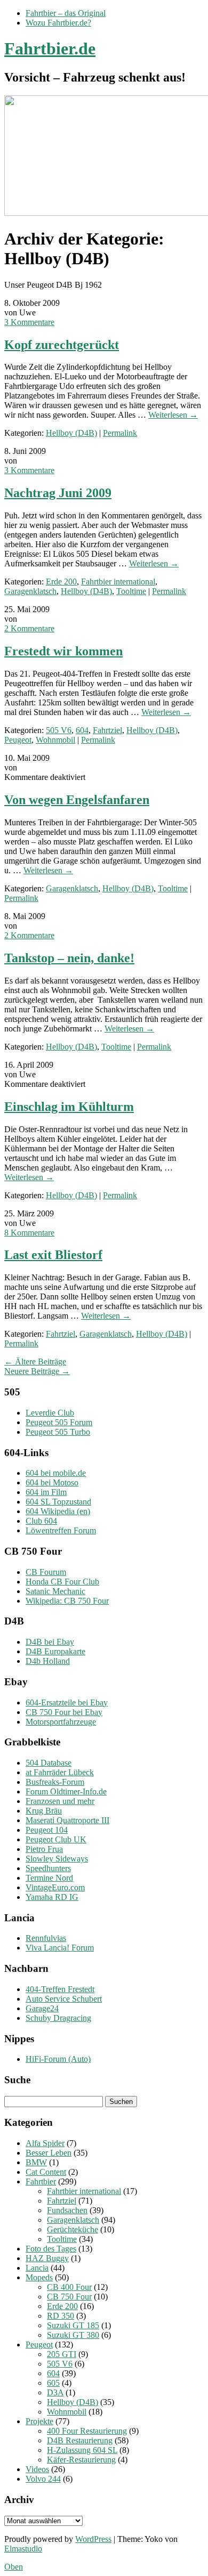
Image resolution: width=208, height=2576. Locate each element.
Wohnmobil (55, 740)
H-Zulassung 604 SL (82, 2450)
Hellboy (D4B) (71, 433)
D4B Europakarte (55, 1651)
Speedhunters (48, 1868)
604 (82, 730)
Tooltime (131, 591)
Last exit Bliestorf (53, 1255)
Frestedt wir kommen (63, 651)
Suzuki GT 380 (73, 2335)
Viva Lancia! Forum (60, 1948)
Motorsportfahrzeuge (61, 1722)
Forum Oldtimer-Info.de (66, 1791)
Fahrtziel (107, 730)
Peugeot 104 (47, 1830)
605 (53, 2383)
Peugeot (18, 740)
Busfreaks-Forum (55, 1782)
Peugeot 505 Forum (59, 1422)
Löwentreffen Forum (61, 1530)
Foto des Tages (51, 2249)
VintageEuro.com (55, 1887)
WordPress (93, 2539)
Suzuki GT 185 (73, 2325)
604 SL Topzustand (58, 1502)
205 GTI (62, 2354)
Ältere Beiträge (35, 1362)
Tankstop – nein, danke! (69, 958)
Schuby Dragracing (58, 2018)
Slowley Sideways (57, 1859)
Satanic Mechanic (55, 1591)
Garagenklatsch (30, 591)
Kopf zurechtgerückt (62, 345)
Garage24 (42, 2008)
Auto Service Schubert (64, 1999)
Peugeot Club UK (56, 1839)
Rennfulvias (46, 1938)
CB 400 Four (69, 2287)
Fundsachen (67, 2210)
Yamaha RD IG (52, 1897)
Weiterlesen (173, 415)
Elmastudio (23, 2549)
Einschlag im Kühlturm (69, 1107)
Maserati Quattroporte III (67, 1820)
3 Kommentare (29, 322)
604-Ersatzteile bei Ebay (67, 1703)
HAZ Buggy (47, 2258)
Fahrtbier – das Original (66, 13)
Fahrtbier (41, 2181)
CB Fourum (46, 1572)
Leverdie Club (50, 1413)
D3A (55, 2392)
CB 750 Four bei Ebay (64, 1712)
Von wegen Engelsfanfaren (77, 800)
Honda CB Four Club (62, 1582)
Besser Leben (49, 2153)
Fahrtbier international (118, 582)
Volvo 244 (43, 2479)
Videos (37, 2469)
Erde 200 (61, 582)
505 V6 (59, 730)
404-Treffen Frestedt (60, 1989)
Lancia (37, 2268)
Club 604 (41, 1521)
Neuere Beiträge (37, 1371)
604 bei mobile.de (56, 1473)
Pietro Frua (44, 1849)
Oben (14, 2567)
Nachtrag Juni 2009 (58, 493)
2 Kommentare (29, 628)
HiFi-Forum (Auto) (58, 2059)
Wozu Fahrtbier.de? (58, 23)
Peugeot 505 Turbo (58, 1432)
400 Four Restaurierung (87, 2431)
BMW (36, 2162)
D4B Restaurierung (80, 2440)
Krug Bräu (44, 1811)
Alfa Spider (45, 2143)
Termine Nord (49, 1878)
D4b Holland (48, 1661)
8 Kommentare (29, 1233)
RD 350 (61, 2316)
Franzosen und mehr (60, 1801)
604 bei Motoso (52, 1482)
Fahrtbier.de (50, 48)
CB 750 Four (69, 2297)
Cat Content (46, 2172)
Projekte (39, 2421)
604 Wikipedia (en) (58, 1511)
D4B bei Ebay (50, 1642)
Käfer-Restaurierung (81, 2460)
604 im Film (46, 1492)
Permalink (120, 433)
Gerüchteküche (73, 2229)
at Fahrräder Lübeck (60, 1772)
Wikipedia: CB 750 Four (67, 1601)
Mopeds (39, 2277)
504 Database (49, 1763)
